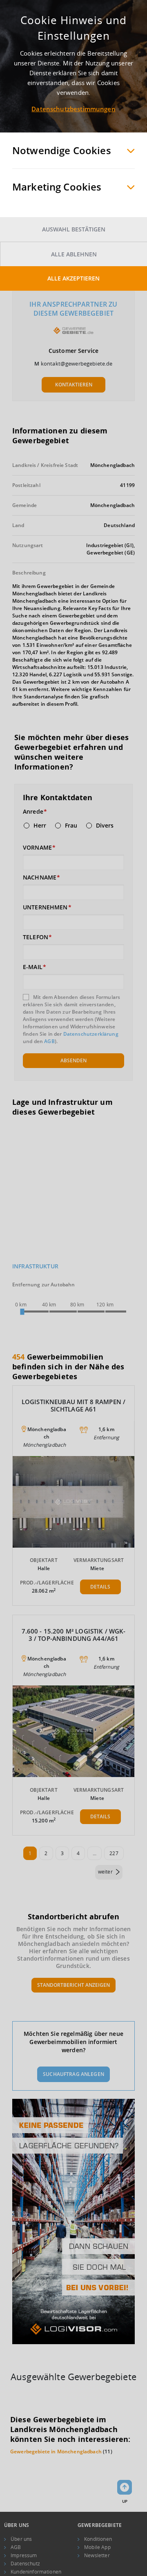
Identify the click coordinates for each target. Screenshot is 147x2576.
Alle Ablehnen (74, 254)
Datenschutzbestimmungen (73, 109)
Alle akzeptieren (73, 278)
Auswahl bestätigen (74, 229)
